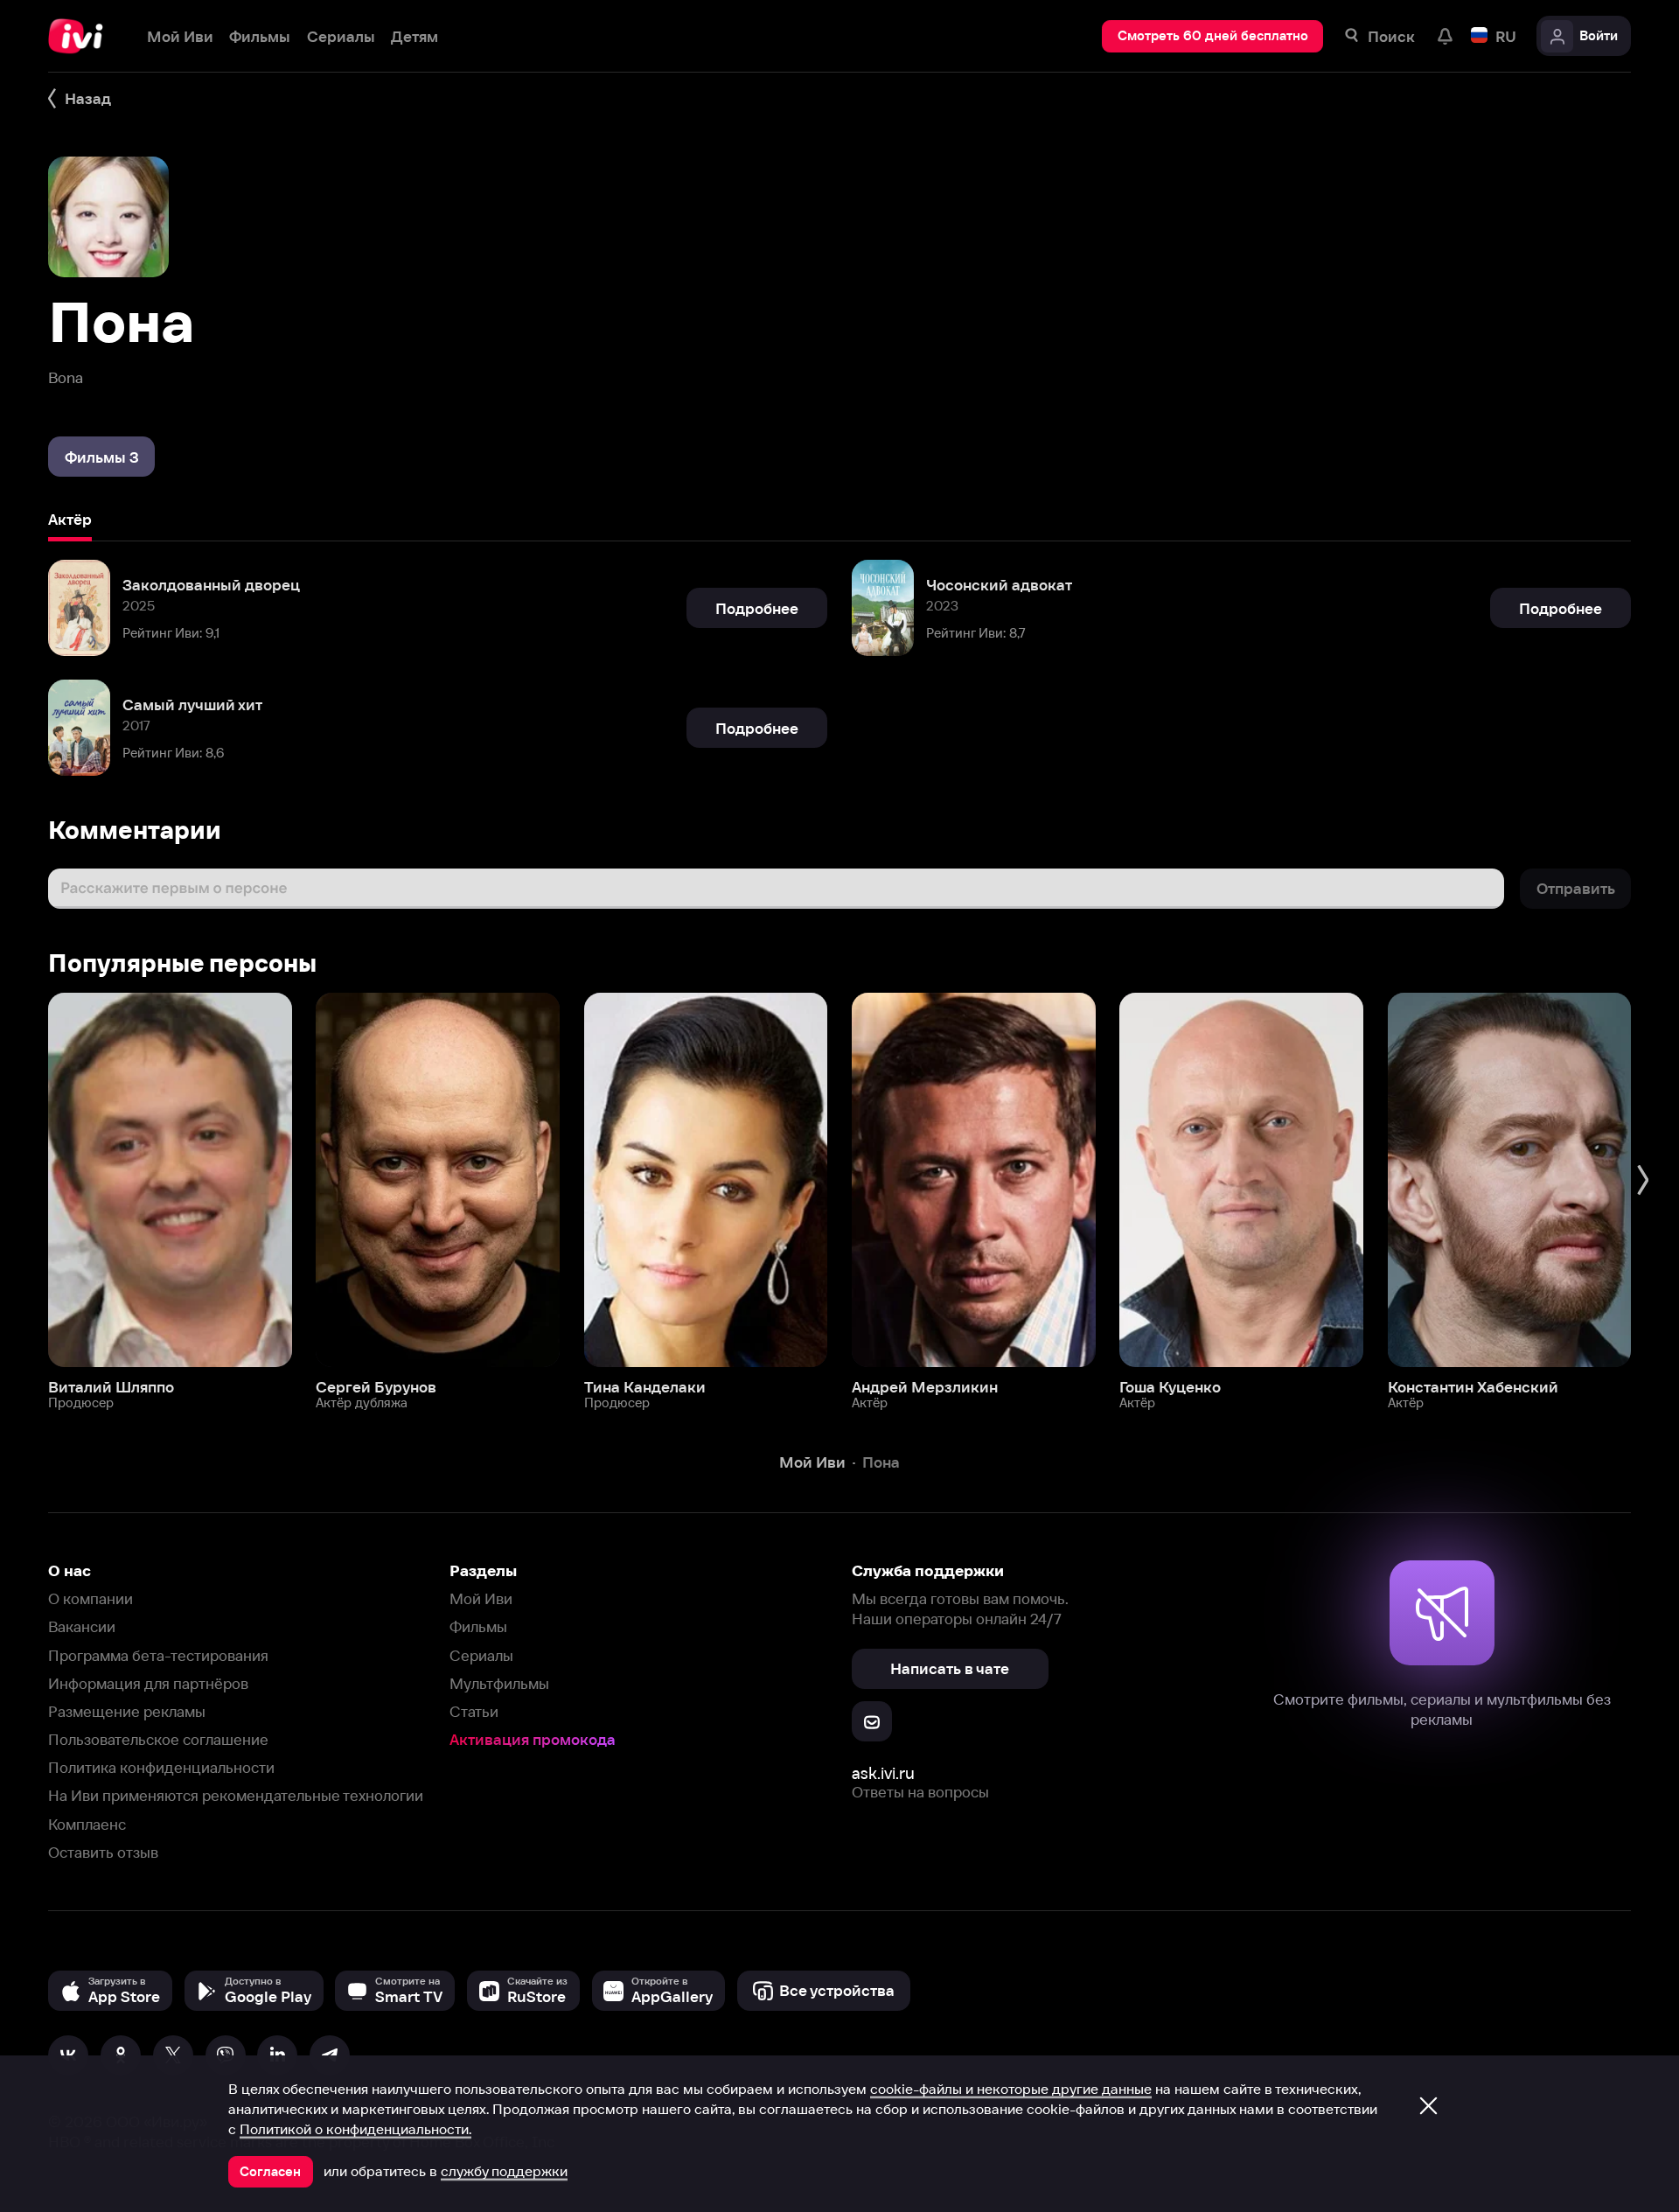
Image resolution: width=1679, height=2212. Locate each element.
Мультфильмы (499, 1683)
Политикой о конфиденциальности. (355, 2129)
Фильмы (478, 1626)
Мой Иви (481, 1598)
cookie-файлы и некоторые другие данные (1011, 2089)
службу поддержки (504, 2171)
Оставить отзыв (103, 1852)
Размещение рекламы (127, 1711)
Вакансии (82, 1626)
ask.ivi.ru (883, 1773)
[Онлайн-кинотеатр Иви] (81, 36)
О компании (91, 1598)
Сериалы (481, 1655)
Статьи (474, 1711)
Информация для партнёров (148, 1683)
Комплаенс (87, 1824)
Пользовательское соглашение (158, 1739)
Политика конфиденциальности (161, 1767)
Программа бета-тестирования (158, 1655)
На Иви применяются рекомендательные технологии (236, 1795)
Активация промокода (533, 1739)
